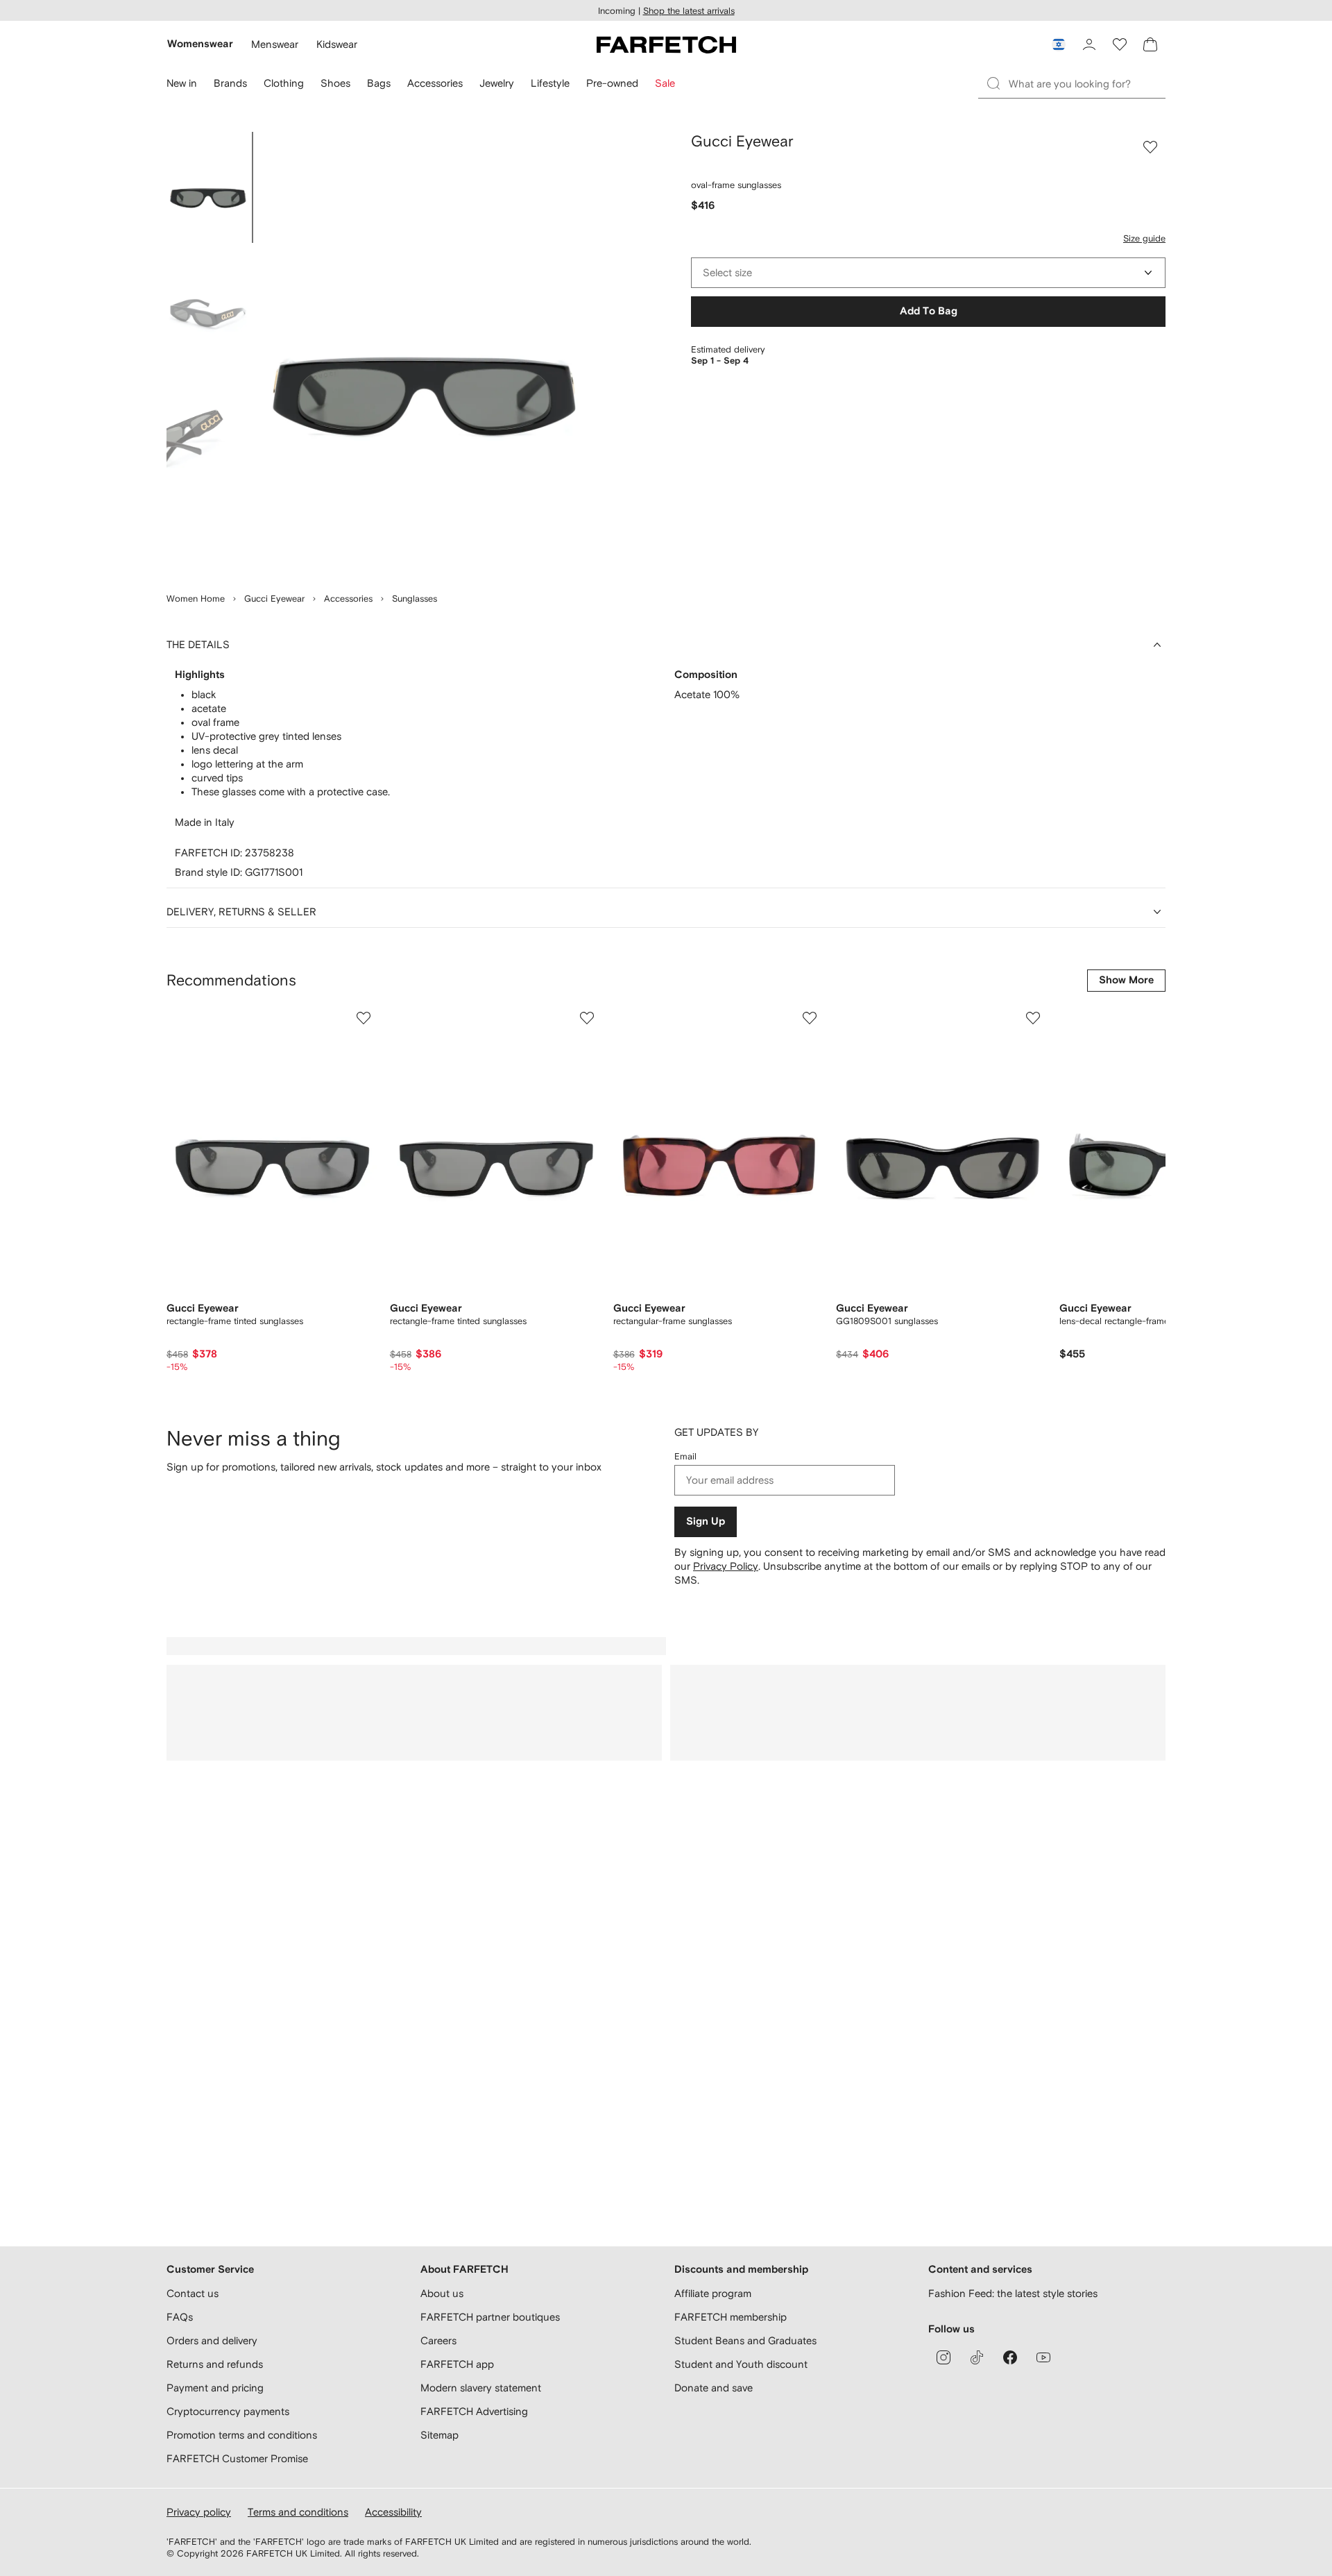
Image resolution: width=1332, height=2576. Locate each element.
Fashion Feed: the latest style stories (1013, 2293)
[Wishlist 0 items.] (1120, 44)
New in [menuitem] (182, 83)
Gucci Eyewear (274, 599)
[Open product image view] (425, 354)
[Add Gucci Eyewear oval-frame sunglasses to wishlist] (1150, 147)
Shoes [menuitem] (335, 83)
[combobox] (928, 273)
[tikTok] (977, 2357)
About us (442, 2293)
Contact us (193, 2293)
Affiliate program (713, 2293)
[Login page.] (1089, 44)
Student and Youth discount (741, 2364)
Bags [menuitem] (379, 83)
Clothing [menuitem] (284, 83)
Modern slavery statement (481, 2388)
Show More (1126, 980)
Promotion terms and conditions (242, 2435)
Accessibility (393, 2512)
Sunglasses (415, 599)
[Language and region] (1059, 44)
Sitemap (439, 2435)
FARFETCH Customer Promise (237, 2458)
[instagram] (943, 2357)
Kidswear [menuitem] (337, 44)
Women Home (196, 599)
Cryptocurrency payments (228, 2411)
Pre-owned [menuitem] (612, 83)
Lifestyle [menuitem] (550, 83)
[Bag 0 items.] (1150, 44)
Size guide (1144, 238)
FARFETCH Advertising (474, 2411)
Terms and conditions (298, 2512)
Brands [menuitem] (230, 83)
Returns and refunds (215, 2364)
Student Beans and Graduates (745, 2340)
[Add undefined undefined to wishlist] (364, 1018)
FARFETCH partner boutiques (490, 2317)
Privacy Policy (726, 1566)
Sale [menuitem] (665, 83)
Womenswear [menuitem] (200, 44)
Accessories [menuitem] (435, 83)
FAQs (180, 2317)
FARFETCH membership (731, 2317)
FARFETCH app (457, 2364)
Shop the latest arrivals (689, 11)
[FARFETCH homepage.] (666, 44)
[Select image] (208, 187)
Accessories (348, 599)
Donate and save (714, 2388)
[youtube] (1043, 2357)
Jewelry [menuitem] (497, 83)
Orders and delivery (212, 2340)
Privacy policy (199, 2512)
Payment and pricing (215, 2388)
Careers (438, 2340)
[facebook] (1010, 2357)
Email (685, 1456)
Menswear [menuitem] (275, 44)
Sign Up (706, 1522)
